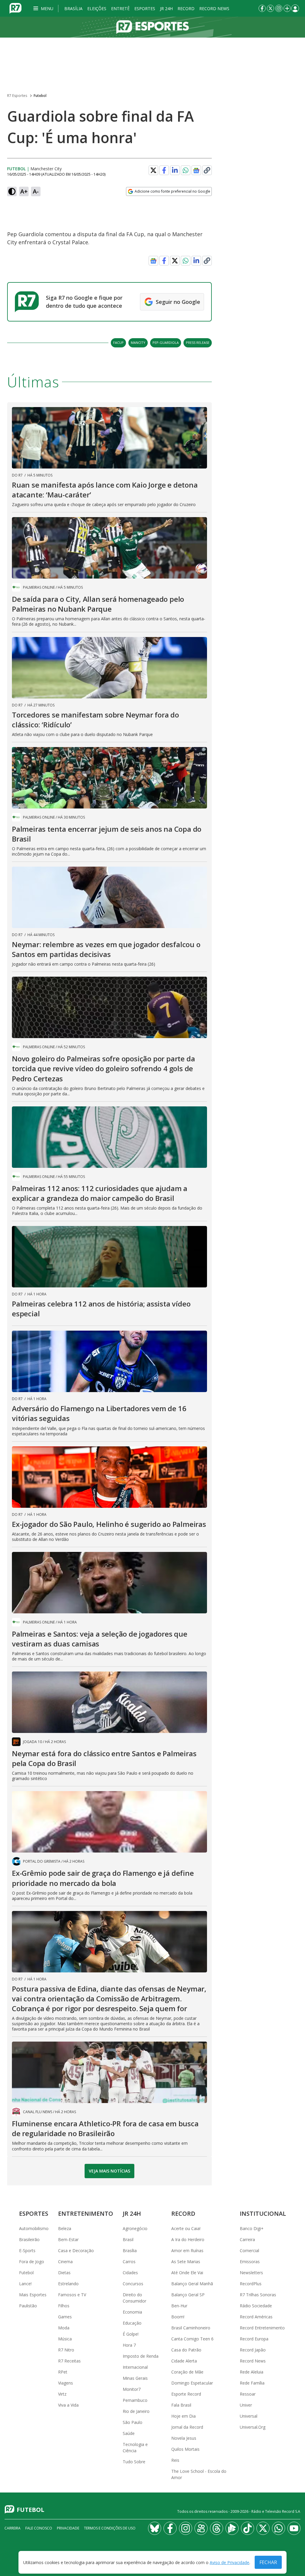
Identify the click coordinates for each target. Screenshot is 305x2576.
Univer (246, 2405)
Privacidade (68, 2528)
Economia (132, 2312)
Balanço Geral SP (188, 2295)
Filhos (64, 2306)
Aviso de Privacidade (229, 2562)
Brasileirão (29, 2239)
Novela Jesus (184, 2438)
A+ (24, 191)
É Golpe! (131, 2334)
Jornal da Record (187, 2427)
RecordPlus (251, 2284)
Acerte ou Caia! (186, 2228)
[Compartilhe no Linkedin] (175, 170)
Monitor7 (132, 2389)
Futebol (40, 96)
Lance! (25, 2284)
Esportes (145, 8)
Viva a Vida (68, 2405)
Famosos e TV (72, 2295)
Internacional (135, 2367)
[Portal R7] (15, 8)
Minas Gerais (135, 2378)
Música (65, 2339)
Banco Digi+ (252, 2228)
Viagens (66, 2383)
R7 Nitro (66, 2350)
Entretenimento (86, 2214)
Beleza (65, 2228)
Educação (132, 2323)
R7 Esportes (17, 96)
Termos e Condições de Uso (110, 2528)
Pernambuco (135, 2400)
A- (36, 191)
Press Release (198, 343)
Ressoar (248, 2394)
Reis (175, 2460)
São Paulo (133, 2422)
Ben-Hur (179, 2306)
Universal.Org (253, 2427)
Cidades (130, 2273)
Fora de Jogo (32, 2262)
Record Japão (253, 2350)
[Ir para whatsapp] (278, 2528)
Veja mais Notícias (109, 2171)
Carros (129, 2262)
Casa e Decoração (76, 2250)
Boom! (178, 2317)
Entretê (120, 8)
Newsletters (251, 2273)
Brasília (73, 8)
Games (65, 2317)
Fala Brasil (181, 2405)
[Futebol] (152, 27)
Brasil (128, 2239)
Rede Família (252, 2383)
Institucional (263, 2214)
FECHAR (268, 2562)
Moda (64, 2328)
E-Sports (27, 2250)
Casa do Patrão (186, 2350)
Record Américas (256, 2317)
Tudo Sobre (134, 2462)
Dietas (64, 2273)
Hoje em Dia (183, 2416)
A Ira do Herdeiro (188, 2239)
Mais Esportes (33, 2295)
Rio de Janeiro (136, 2411)
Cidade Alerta (184, 2361)
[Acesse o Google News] (196, 170)
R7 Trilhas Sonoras (258, 2295)
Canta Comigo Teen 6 (192, 2339)
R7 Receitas (69, 2361)
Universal (249, 2416)
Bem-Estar (68, 2239)
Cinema (65, 2262)
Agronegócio (135, 2228)
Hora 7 (129, 2345)
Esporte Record (186, 2394)
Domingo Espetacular (192, 2383)
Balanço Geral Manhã (192, 2284)
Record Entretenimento (262, 2328)
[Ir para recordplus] (232, 2528)
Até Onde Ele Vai (187, 2273)
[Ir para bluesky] (155, 2528)
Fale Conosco (39, 2528)
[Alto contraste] (12, 191)
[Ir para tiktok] (248, 2528)
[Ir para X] (270, 8)
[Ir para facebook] (262, 8)
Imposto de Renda (141, 2356)
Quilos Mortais (185, 2449)
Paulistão (28, 2306)
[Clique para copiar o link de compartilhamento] (207, 170)
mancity (138, 343)
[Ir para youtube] (294, 2528)
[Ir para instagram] (279, 8)
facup (118, 343)
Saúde (129, 2433)
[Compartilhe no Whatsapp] (186, 170)
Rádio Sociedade (256, 2306)
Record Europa (254, 2339)
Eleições (97, 8)
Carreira (247, 2239)
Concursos (133, 2284)
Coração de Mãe (187, 2372)
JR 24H (166, 8)
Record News (214, 8)
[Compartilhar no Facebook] (164, 170)
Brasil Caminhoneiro (191, 2328)
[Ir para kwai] (201, 2528)
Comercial (249, 2250)
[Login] (295, 8)
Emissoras (250, 2262)
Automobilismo (34, 2228)
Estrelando (68, 2284)
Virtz (62, 2394)
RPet (63, 2372)
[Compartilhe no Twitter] (153, 170)
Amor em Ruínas (187, 2250)
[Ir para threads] (217, 2528)
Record (186, 8)
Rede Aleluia (252, 2372)
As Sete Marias (186, 2262)
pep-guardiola (166, 343)
